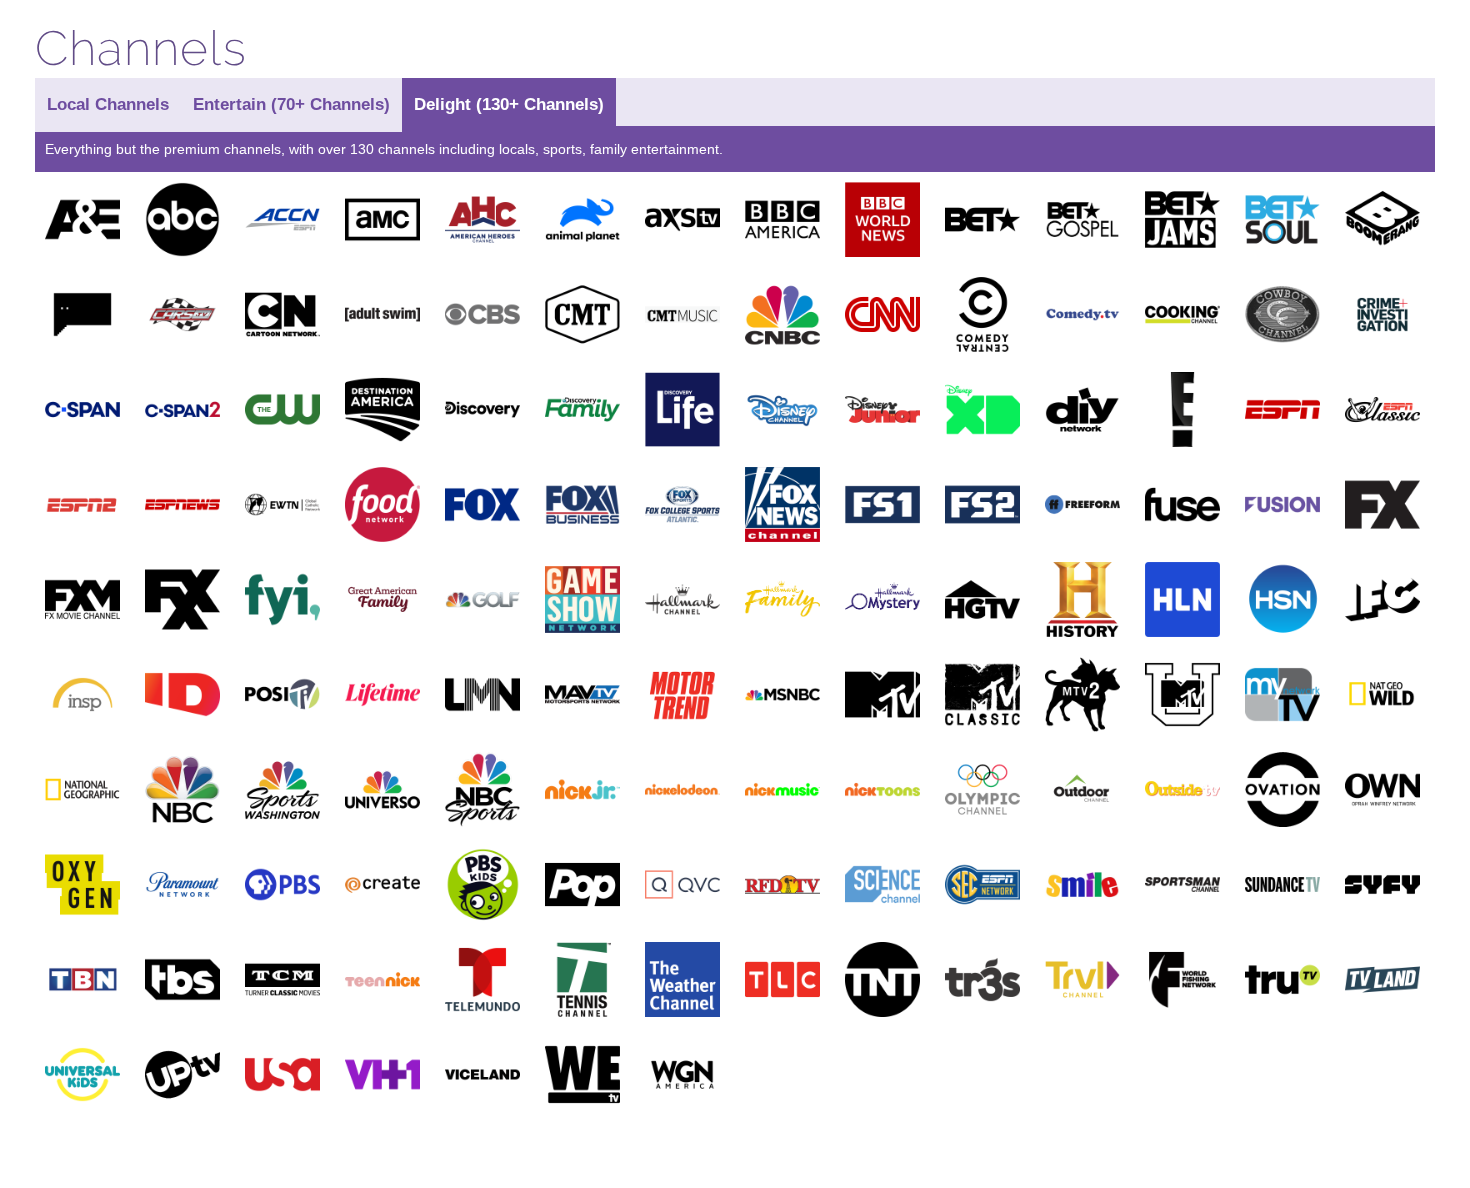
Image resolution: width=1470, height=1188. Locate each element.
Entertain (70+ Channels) (291, 104)
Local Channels (108, 104)
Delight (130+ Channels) (509, 104)
